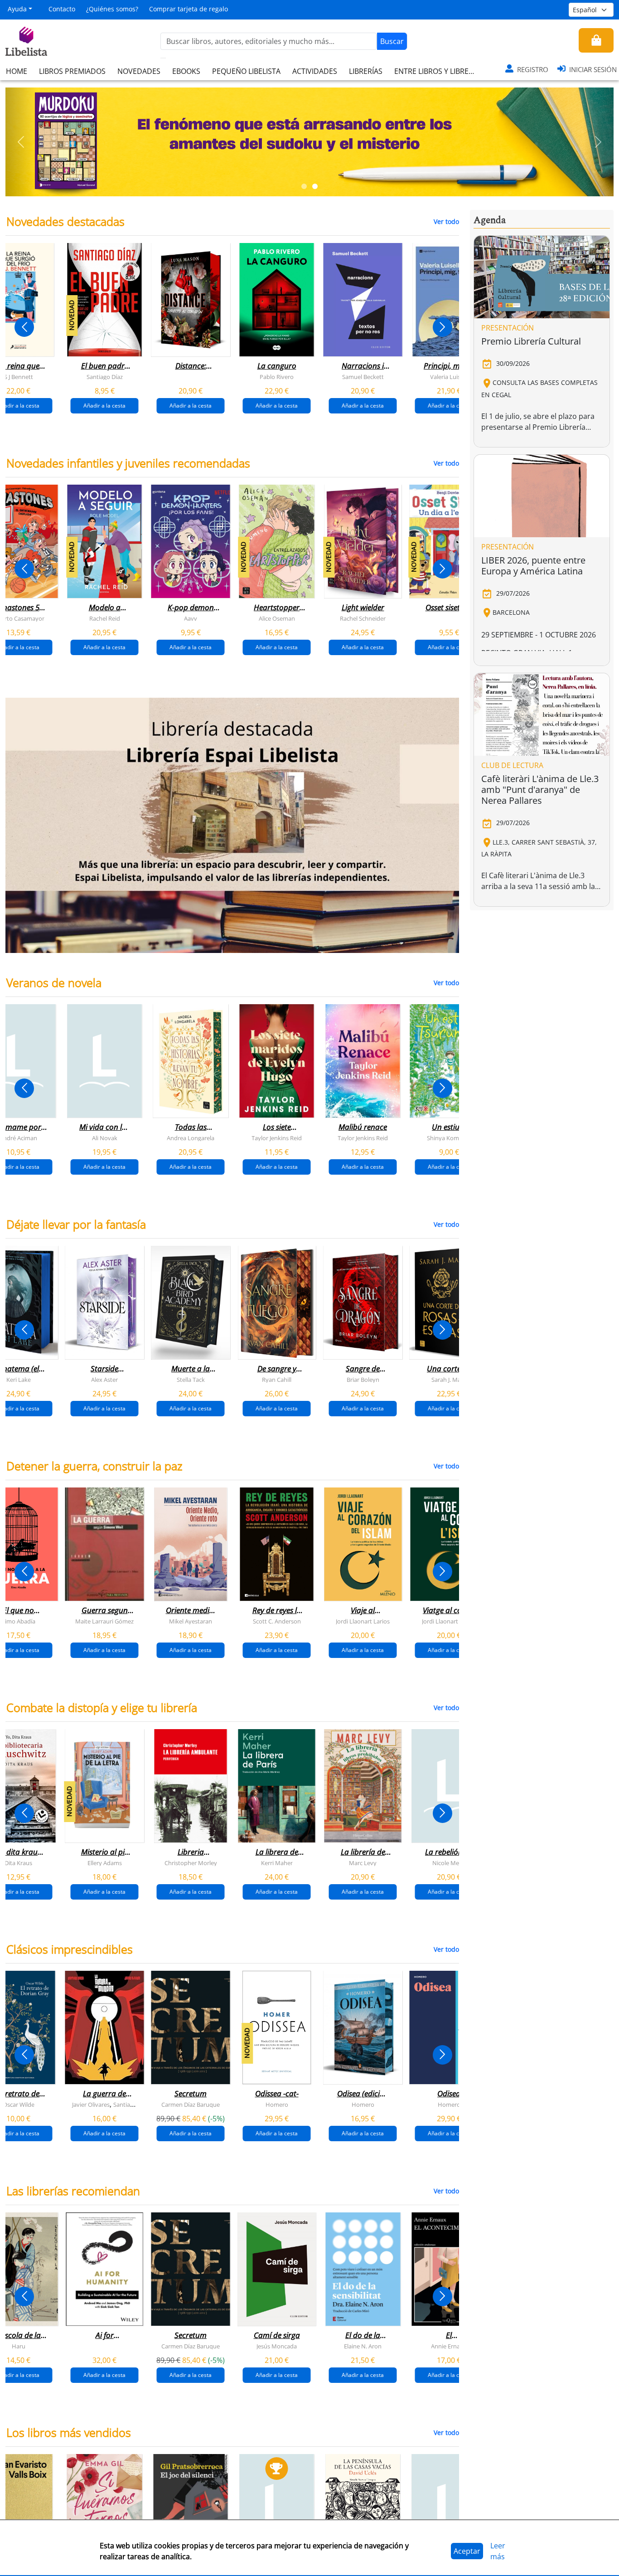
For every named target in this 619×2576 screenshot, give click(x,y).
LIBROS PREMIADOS (72, 71)
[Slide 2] (315, 186)
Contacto (62, 9)
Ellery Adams (105, 1863)
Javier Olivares (91, 2105)
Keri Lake (19, 1380)
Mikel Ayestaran (191, 1621)
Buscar (392, 41)
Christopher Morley (191, 1863)
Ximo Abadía (18, 1621)
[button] (21, 142)
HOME (17, 71)
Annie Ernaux (449, 2346)
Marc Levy (363, 1863)
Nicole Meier (449, 1863)
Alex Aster (104, 1380)
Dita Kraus (18, 1863)
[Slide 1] (304, 186)
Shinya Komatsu (449, 1138)
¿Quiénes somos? (112, 9)
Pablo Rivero (277, 377)
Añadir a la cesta (104, 406)
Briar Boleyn (363, 1380)
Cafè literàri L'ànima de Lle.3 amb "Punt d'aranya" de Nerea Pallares (540, 790)
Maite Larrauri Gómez (104, 1621)
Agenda (490, 220)
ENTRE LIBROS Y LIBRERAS (438, 71)
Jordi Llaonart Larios (363, 1621)
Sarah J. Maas (449, 1380)
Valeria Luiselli (449, 377)
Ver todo (446, 221)
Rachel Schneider (363, 618)
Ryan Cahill (277, 1380)
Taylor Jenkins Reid (277, 1138)
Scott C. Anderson (277, 1621)
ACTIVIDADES (315, 71)
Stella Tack (191, 1380)
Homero (277, 2105)
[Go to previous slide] (24, 327)
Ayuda (17, 9)
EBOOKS (186, 71)
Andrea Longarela (191, 1138)
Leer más (498, 2551)
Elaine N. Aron (363, 2346)
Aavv (191, 618)
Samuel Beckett (363, 377)
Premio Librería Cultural (531, 341)
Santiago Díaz (105, 377)
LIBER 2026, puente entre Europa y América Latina (533, 566)
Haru (19, 2346)
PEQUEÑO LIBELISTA (246, 71)
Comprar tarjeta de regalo (189, 9)
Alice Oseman (277, 618)
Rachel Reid (105, 618)
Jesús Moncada (277, 2346)
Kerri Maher (277, 1863)
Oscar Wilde (19, 2105)
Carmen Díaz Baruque (191, 2105)
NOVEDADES (139, 71)
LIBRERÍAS (366, 71)
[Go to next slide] (442, 327)
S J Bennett (19, 377)
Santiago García (134, 2105)
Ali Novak (105, 1138)
